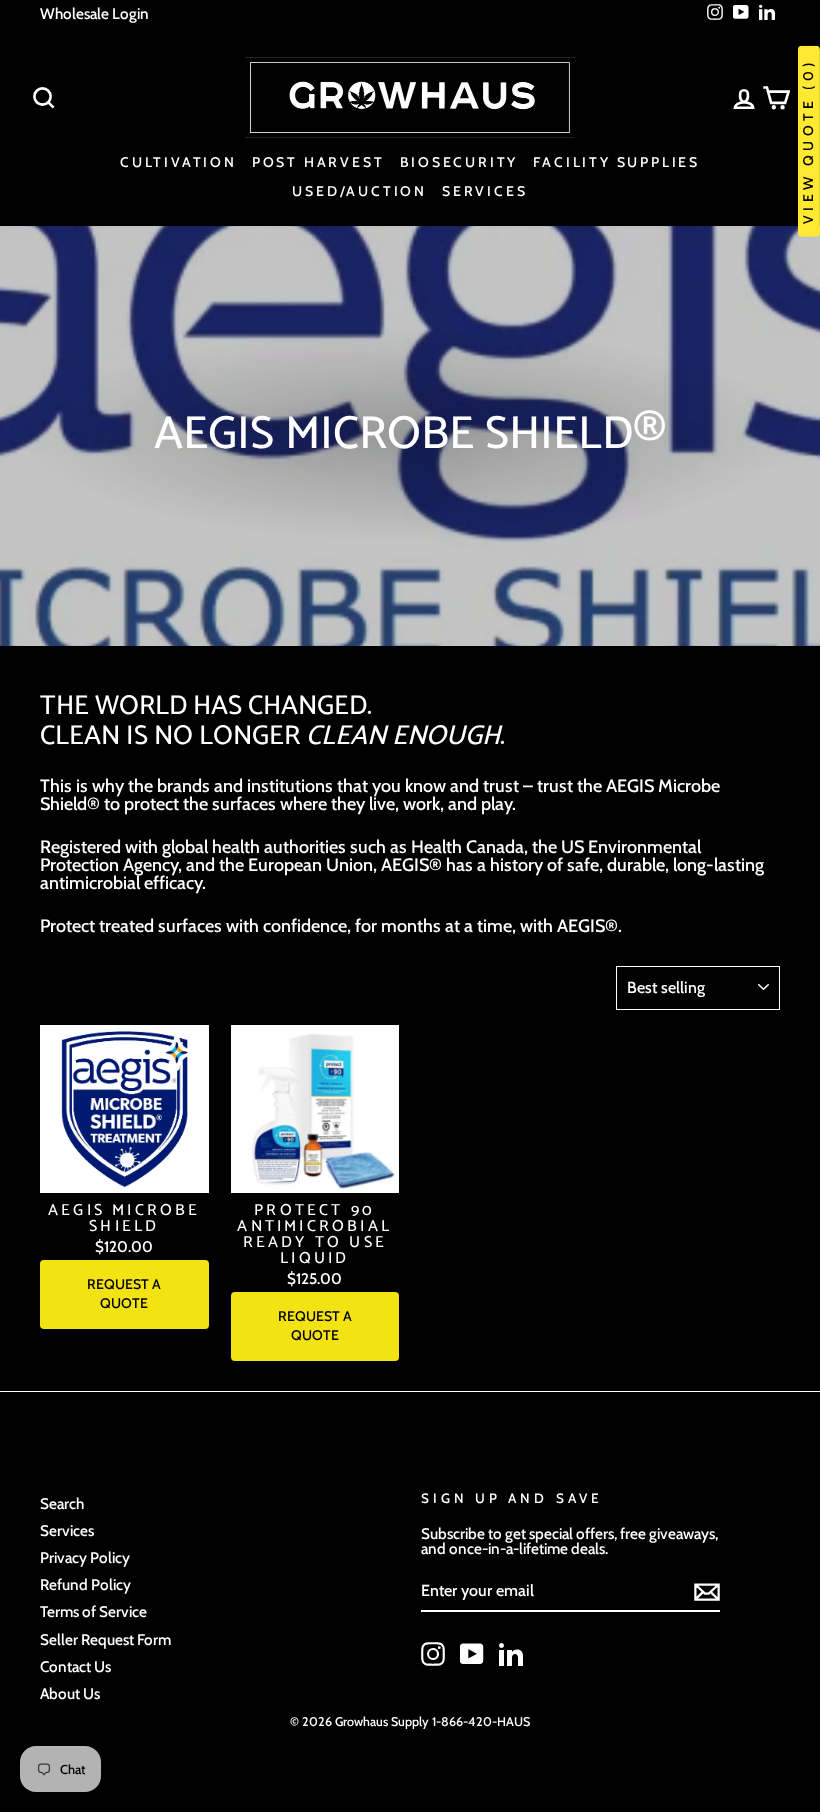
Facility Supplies (616, 162)
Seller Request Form (105, 1639)
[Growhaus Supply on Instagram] (433, 1654)
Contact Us (75, 1666)
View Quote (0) (808, 141)
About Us (70, 1693)
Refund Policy (85, 1584)
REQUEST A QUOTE (124, 1294)
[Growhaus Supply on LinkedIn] (511, 1654)
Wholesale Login (94, 13)
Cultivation (178, 162)
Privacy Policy (85, 1557)
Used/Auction (359, 191)
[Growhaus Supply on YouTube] (472, 1654)
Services (484, 191)
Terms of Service (93, 1611)
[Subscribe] (707, 1592)
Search (62, 1503)
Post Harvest (318, 162)
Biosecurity (459, 162)
